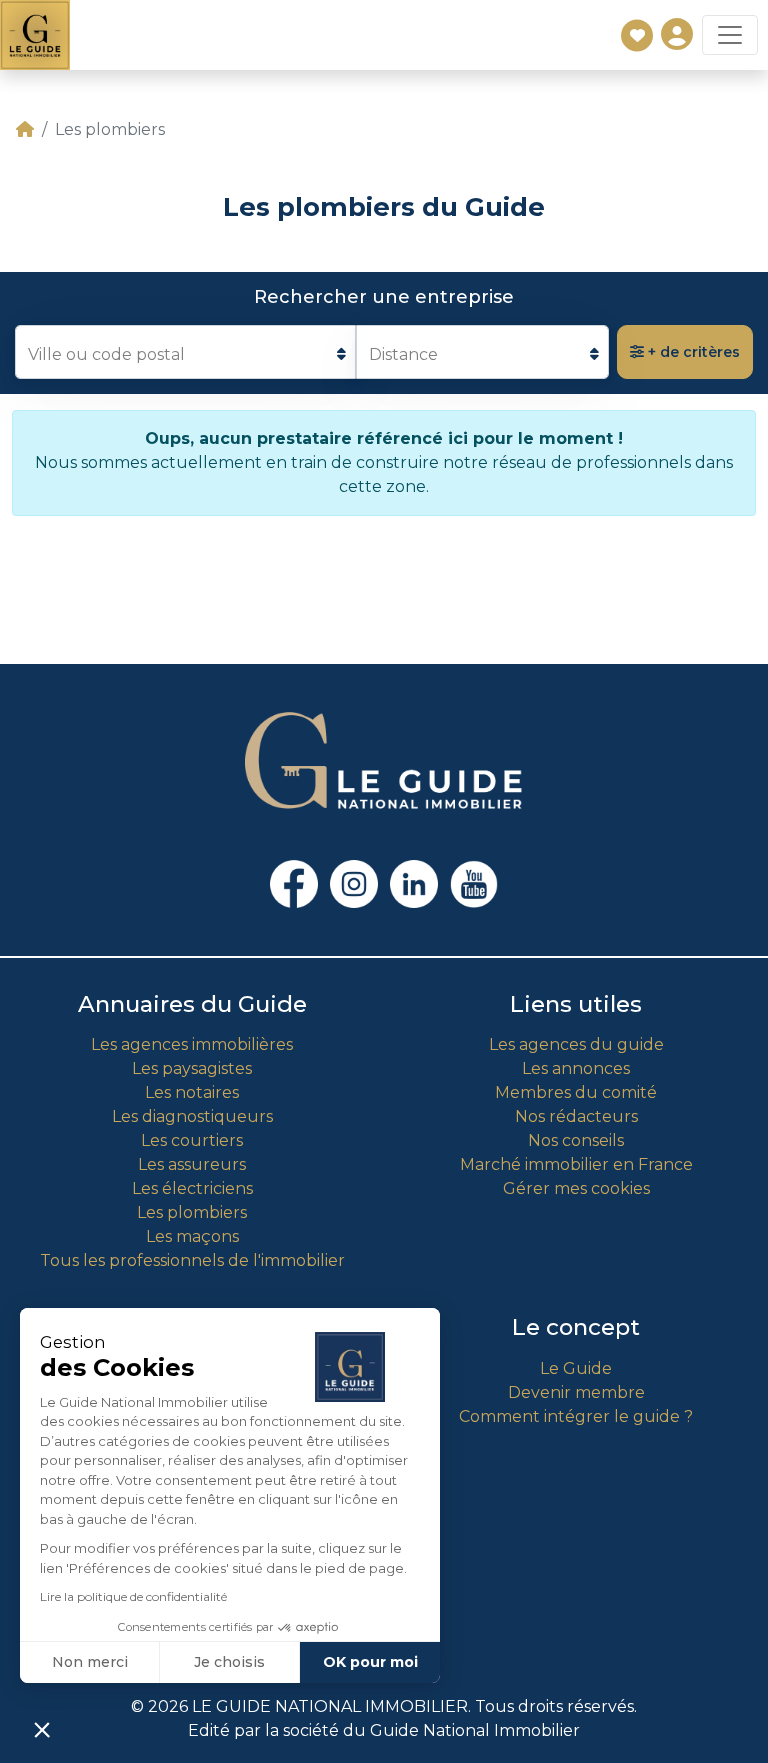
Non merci (90, 1662)
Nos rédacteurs (576, 1116)
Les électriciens (192, 1188)
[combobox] (185, 352)
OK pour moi (370, 1662)
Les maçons (192, 1236)
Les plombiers (192, 1212)
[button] (42, 1729)
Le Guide (576, 1368)
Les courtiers (192, 1140)
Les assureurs (192, 1164)
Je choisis (229, 1662)
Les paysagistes (192, 1068)
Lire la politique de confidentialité (133, 1596)
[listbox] (482, 352)
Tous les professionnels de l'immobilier (192, 1260)
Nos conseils (576, 1140)
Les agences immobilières (192, 1044)
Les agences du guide (576, 1044)
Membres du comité (576, 1092)
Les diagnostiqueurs (192, 1116)
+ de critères (692, 352)
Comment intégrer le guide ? (576, 1416)
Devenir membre (576, 1392)
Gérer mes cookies (576, 1188)
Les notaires (192, 1092)
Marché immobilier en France (576, 1164)
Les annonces (576, 1068)
